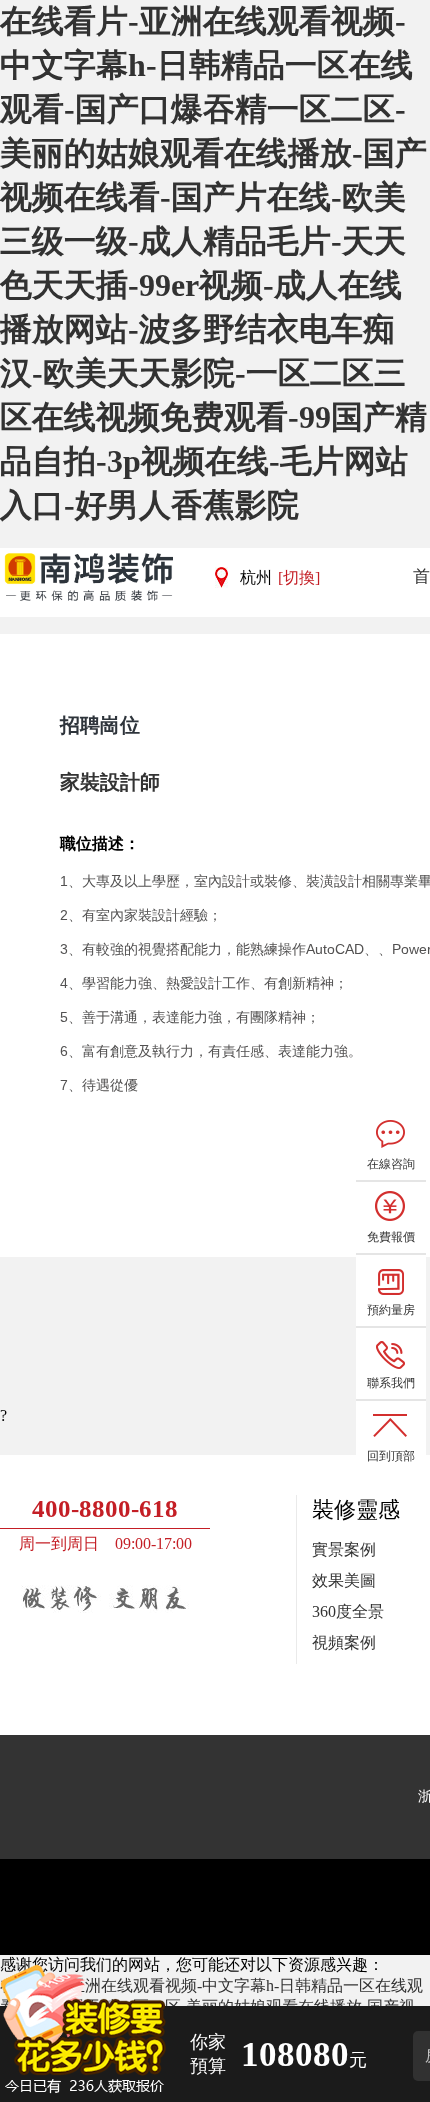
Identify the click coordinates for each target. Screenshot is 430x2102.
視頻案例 (344, 1642)
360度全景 (348, 1611)
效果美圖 (344, 1580)
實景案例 (344, 1549)
